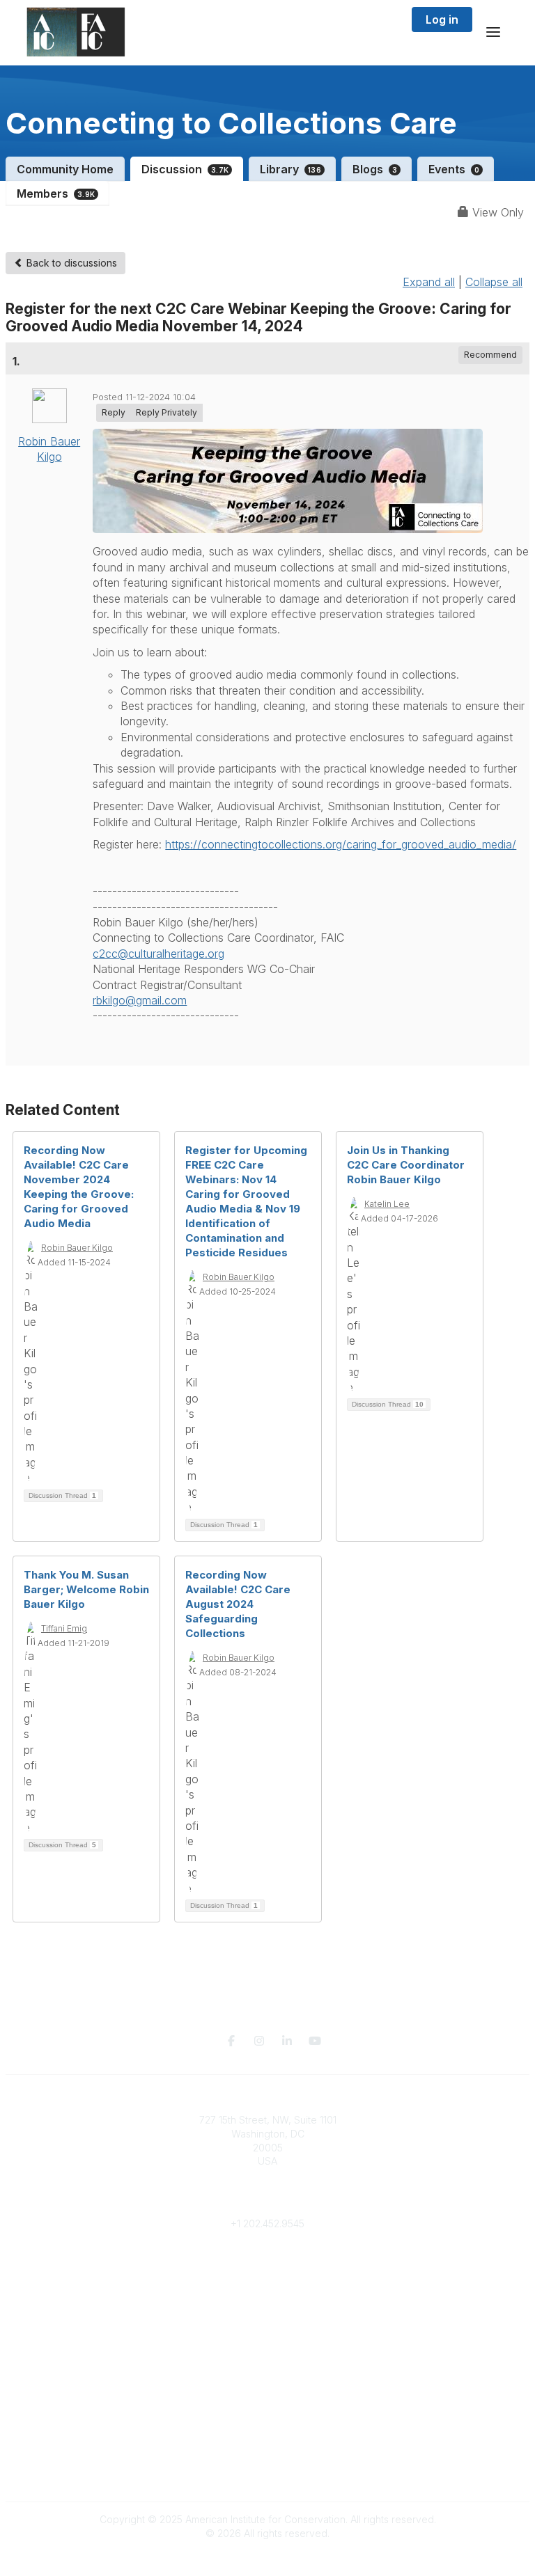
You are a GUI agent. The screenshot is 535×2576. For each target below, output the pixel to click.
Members (56, 193)
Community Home (65, 169)
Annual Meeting (267, 2349)
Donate (267, 2335)
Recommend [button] (490, 355)
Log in (442, 19)
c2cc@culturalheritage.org (158, 954)
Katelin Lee (387, 1204)
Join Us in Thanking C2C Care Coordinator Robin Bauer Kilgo (406, 1165)
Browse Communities (268, 2279)
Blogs (375, 169)
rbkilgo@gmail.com (140, 1000)
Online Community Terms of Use (267, 2445)
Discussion (185, 169)
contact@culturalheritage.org (268, 2203)
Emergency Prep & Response (268, 2389)
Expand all (429, 282)
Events (454, 169)
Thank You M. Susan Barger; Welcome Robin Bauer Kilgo (86, 1589)
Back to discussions (70, 263)
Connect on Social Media (267, 2473)
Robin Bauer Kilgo (77, 1248)
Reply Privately (166, 412)
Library (290, 169)
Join (267, 2321)
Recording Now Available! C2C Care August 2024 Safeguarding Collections (238, 1604)
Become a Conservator (268, 2376)
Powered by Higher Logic (267, 2558)
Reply (114, 412)
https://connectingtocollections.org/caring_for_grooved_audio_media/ (341, 844)
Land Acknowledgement (267, 2432)
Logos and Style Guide (267, 2459)
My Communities (268, 2266)
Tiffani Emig (64, 1628)
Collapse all (494, 282)
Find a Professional (267, 2362)
